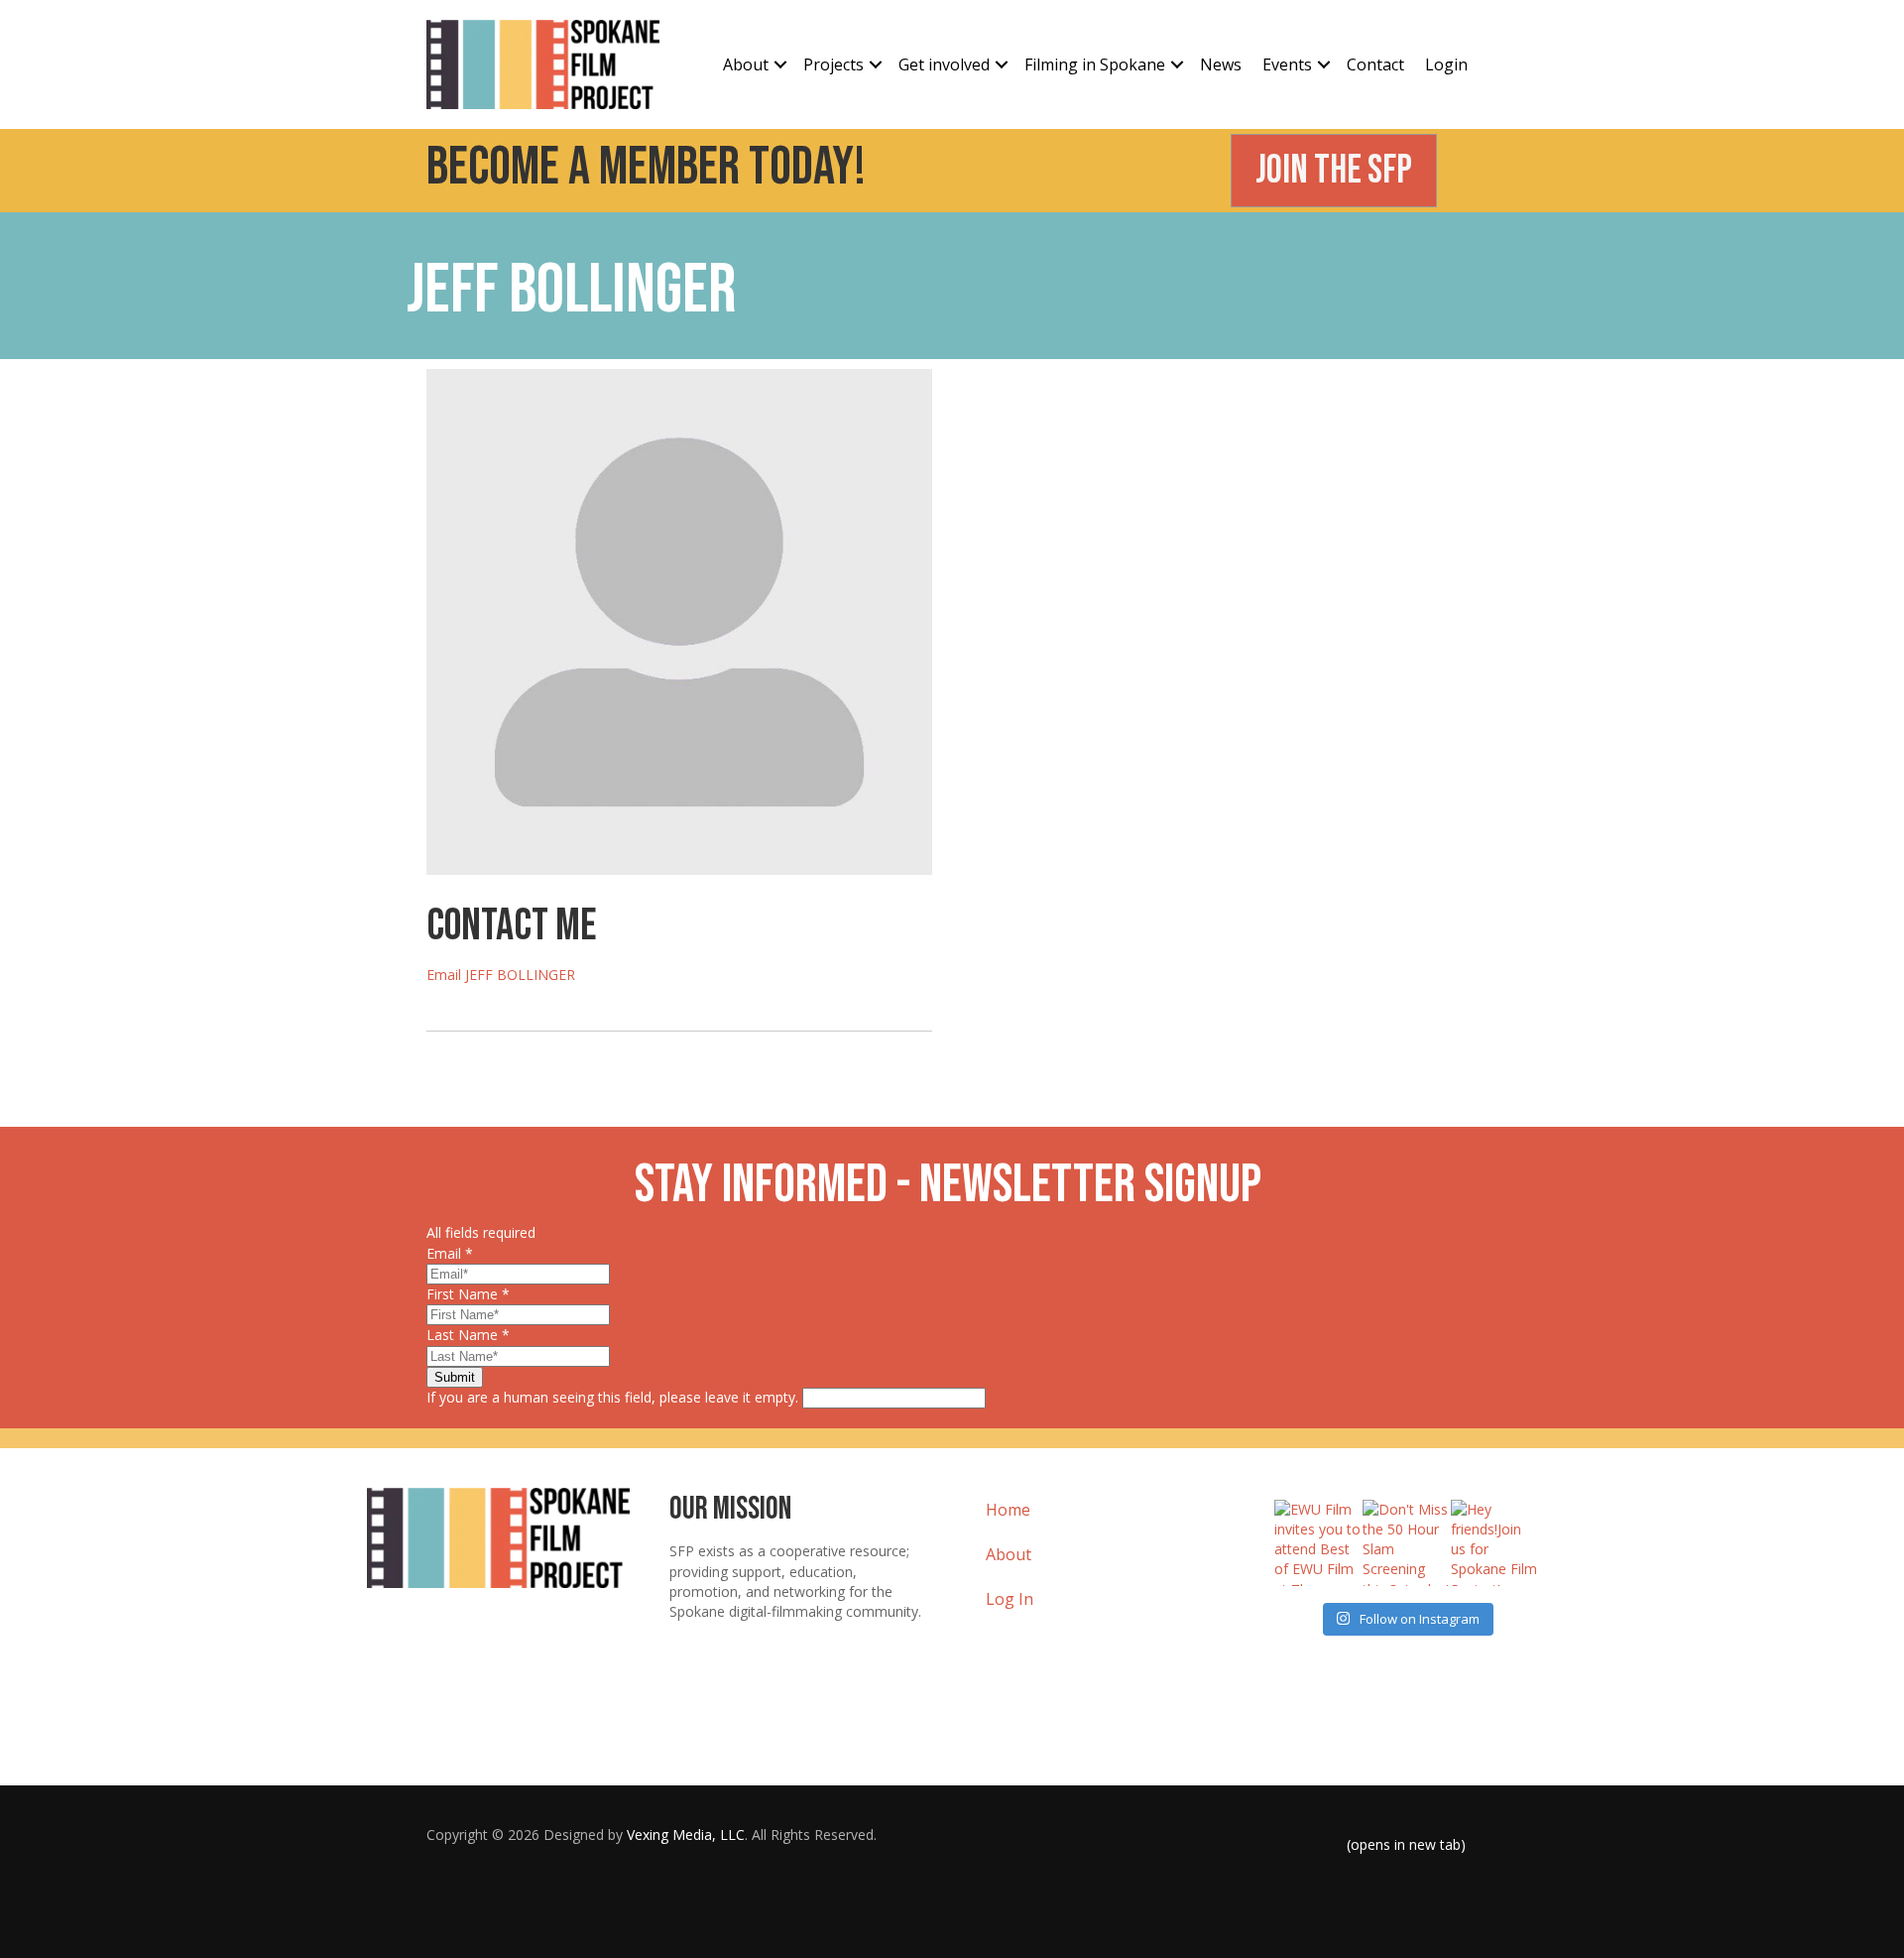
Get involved (944, 64)
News (1221, 64)
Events (1287, 64)
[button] (780, 65)
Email (450, 1253)
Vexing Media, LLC (686, 1835)
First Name (468, 1294)
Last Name (468, 1335)
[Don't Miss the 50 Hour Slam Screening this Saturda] (1406, 1543)
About (746, 64)
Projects (833, 64)
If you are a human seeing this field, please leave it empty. (614, 1397)
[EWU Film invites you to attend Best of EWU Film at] (1317, 1543)
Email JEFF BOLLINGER (501, 975)
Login (1446, 64)
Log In (1010, 1599)
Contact (1375, 64)
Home (1008, 1510)
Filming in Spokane (1095, 64)
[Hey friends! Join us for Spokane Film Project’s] (1494, 1543)
